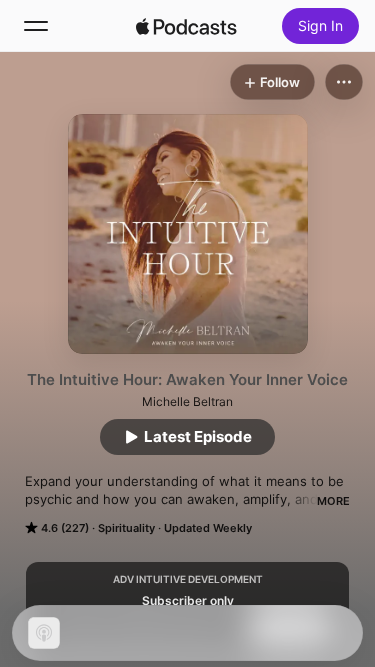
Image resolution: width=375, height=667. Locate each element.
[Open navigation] (36, 26)
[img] (187, 26)
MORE (333, 501)
